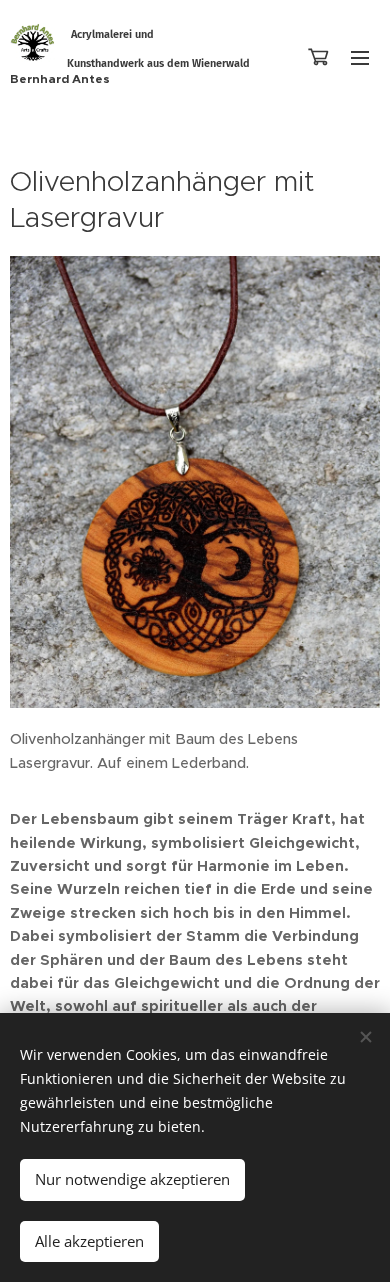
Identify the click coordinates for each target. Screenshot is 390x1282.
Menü (360, 57)
